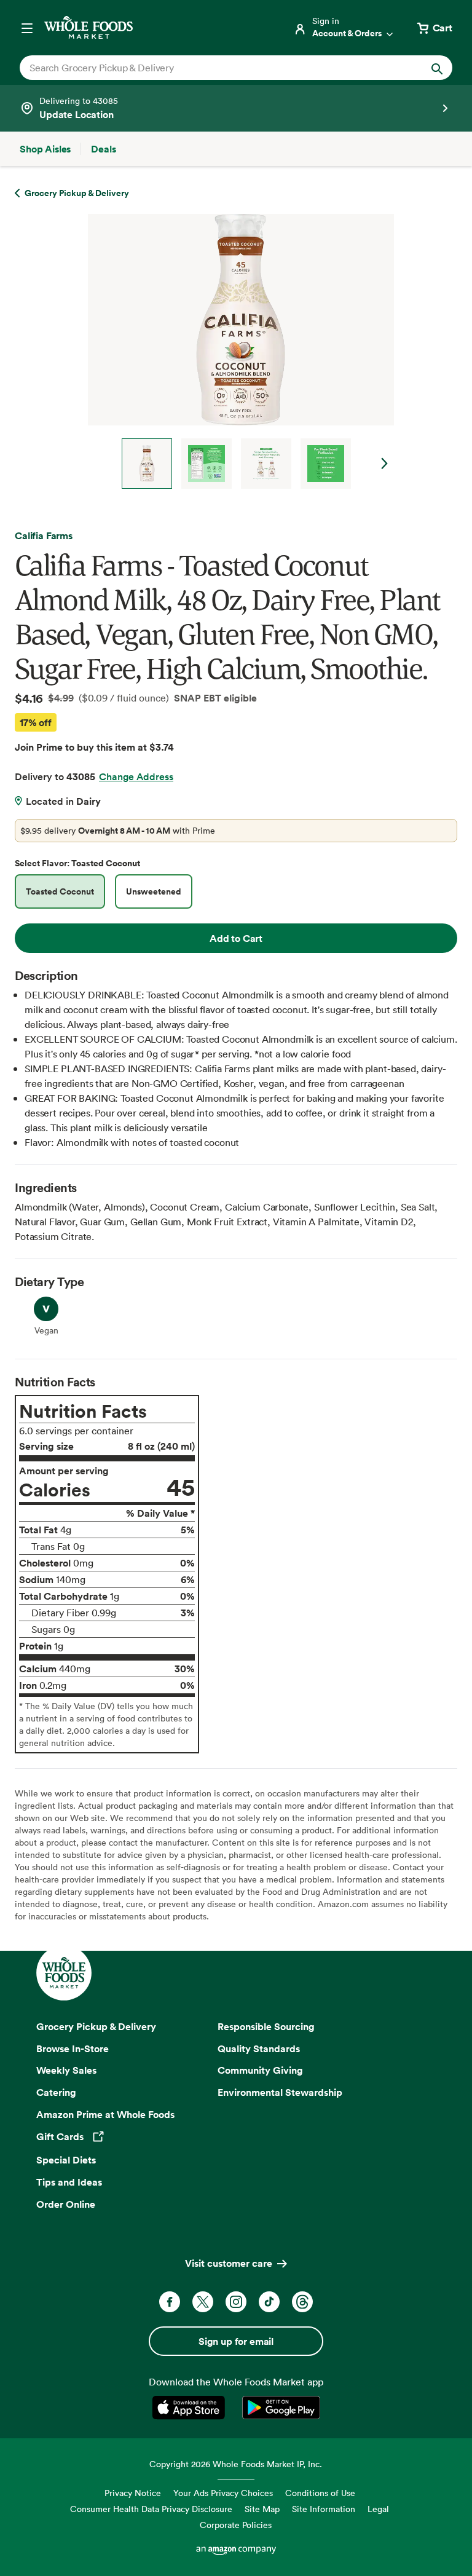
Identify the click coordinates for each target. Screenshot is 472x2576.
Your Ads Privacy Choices (223, 2493)
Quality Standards (259, 2049)
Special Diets (66, 2160)
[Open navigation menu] (27, 28)
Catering (56, 2092)
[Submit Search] (437, 68)
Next (385, 464)
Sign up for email (236, 2341)
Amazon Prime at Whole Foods (105, 2114)
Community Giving (260, 2070)
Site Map (262, 2509)
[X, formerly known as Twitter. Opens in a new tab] (203, 2302)
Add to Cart (236, 938)
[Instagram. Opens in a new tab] (236, 2302)
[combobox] (215, 68)
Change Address (136, 776)
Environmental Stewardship (280, 2092)
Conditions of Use (320, 2493)
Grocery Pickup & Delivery (96, 2026)
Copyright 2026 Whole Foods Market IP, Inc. (236, 2464)
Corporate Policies (236, 2525)
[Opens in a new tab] (191, 2408)
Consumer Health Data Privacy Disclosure (151, 2509)
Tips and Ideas (69, 2182)
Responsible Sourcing (266, 2026)
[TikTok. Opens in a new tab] (269, 2302)
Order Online (66, 2204)
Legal (378, 2509)
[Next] (236, 351)
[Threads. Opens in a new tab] (302, 2302)
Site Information (324, 2509)
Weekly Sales (66, 2070)
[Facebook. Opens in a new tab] (170, 2302)
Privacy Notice (133, 2493)
